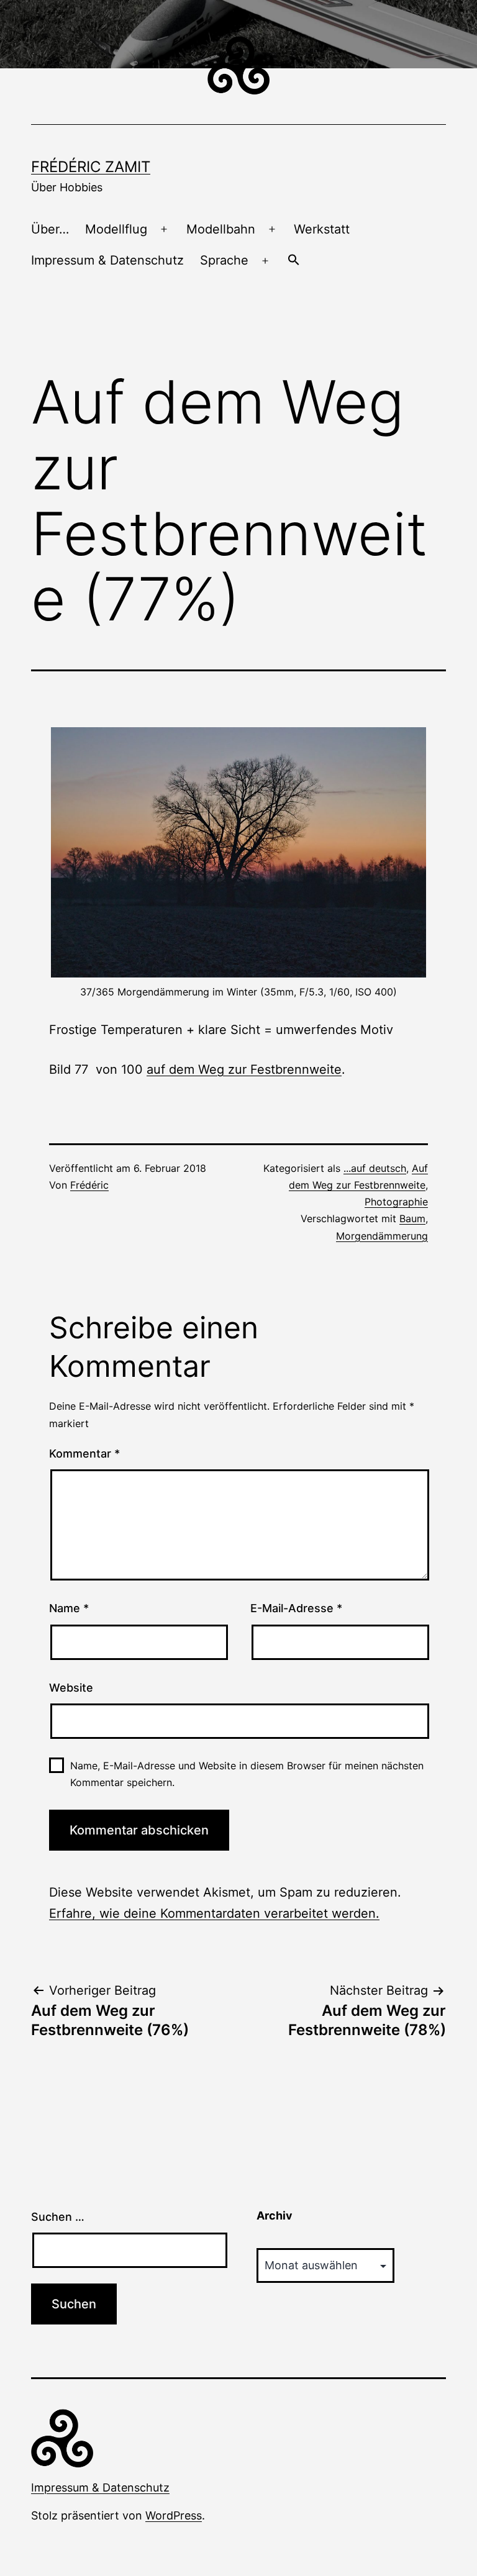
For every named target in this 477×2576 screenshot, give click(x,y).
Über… (50, 229)
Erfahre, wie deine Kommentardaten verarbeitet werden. (214, 1913)
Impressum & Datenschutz (107, 260)
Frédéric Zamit (91, 167)
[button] (293, 261)
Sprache (224, 260)
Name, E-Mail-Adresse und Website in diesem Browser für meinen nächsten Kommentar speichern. (247, 1774)
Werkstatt (322, 229)
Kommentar (84, 1454)
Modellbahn (221, 229)
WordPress (174, 2515)
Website (71, 1688)
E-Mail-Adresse (296, 1608)
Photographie (396, 1202)
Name (69, 1608)
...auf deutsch (375, 1168)
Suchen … (58, 2217)
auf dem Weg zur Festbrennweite (244, 1069)
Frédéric (89, 1185)
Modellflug (116, 229)
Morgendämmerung (382, 1236)
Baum (412, 1218)
